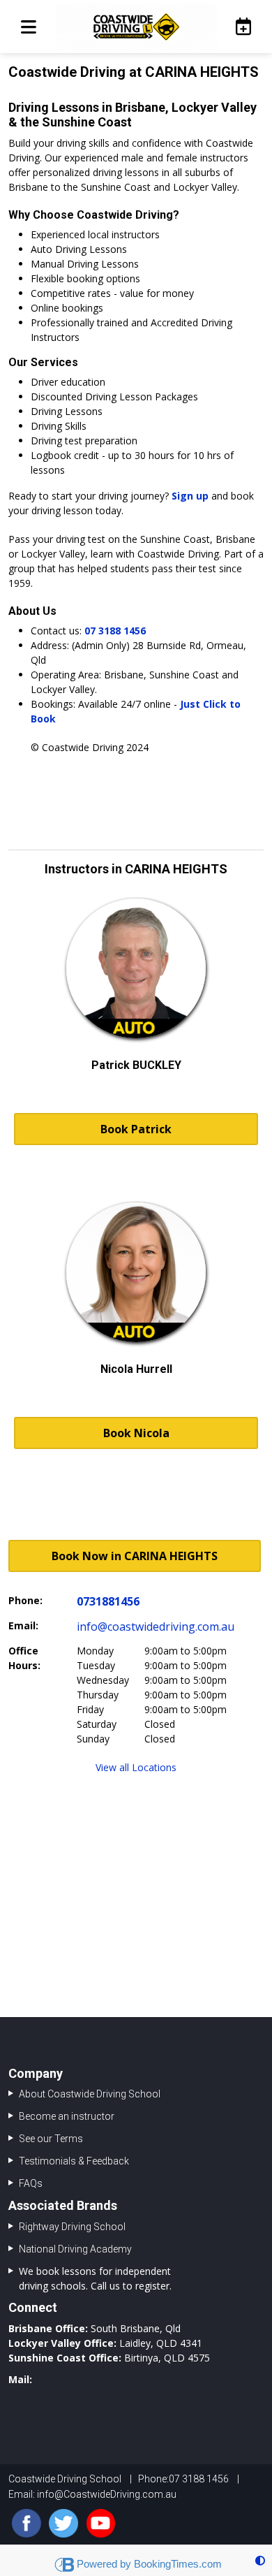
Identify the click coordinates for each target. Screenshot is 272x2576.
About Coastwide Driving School (90, 2094)
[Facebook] (27, 2524)
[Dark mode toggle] (260, 2560)
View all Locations (136, 1767)
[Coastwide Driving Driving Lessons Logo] (136, 27)
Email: (23, 1625)
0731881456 (108, 1601)
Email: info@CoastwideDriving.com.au (92, 2494)
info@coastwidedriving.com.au (156, 1627)
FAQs (31, 2183)
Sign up (190, 496)
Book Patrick (136, 1129)
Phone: (25, 1600)
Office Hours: (24, 1658)
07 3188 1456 (115, 631)
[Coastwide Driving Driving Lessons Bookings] (239, 26)
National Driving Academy (75, 2249)
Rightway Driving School (72, 2227)
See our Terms (51, 2139)
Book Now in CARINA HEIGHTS (135, 1556)
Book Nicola (136, 1433)
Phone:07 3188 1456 (183, 2479)
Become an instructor (67, 2116)
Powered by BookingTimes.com (149, 2564)
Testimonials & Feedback (74, 2161)
